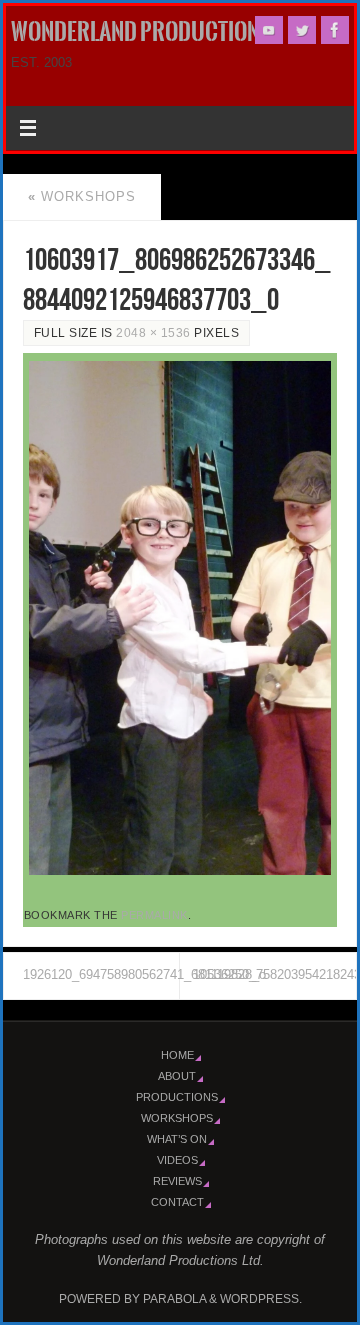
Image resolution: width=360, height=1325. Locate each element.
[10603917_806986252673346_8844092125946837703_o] (180, 618)
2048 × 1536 (153, 333)
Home (177, 1055)
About (177, 1076)
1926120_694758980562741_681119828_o (101, 975)
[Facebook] (335, 30)
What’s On (177, 1139)
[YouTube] (269, 30)
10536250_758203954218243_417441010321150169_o (274, 975)
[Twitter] (302, 30)
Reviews (177, 1181)
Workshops (82, 197)
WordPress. (261, 1299)
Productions (177, 1097)
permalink (154, 915)
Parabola (174, 1299)
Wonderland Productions (141, 32)
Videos (177, 1160)
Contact (177, 1202)
